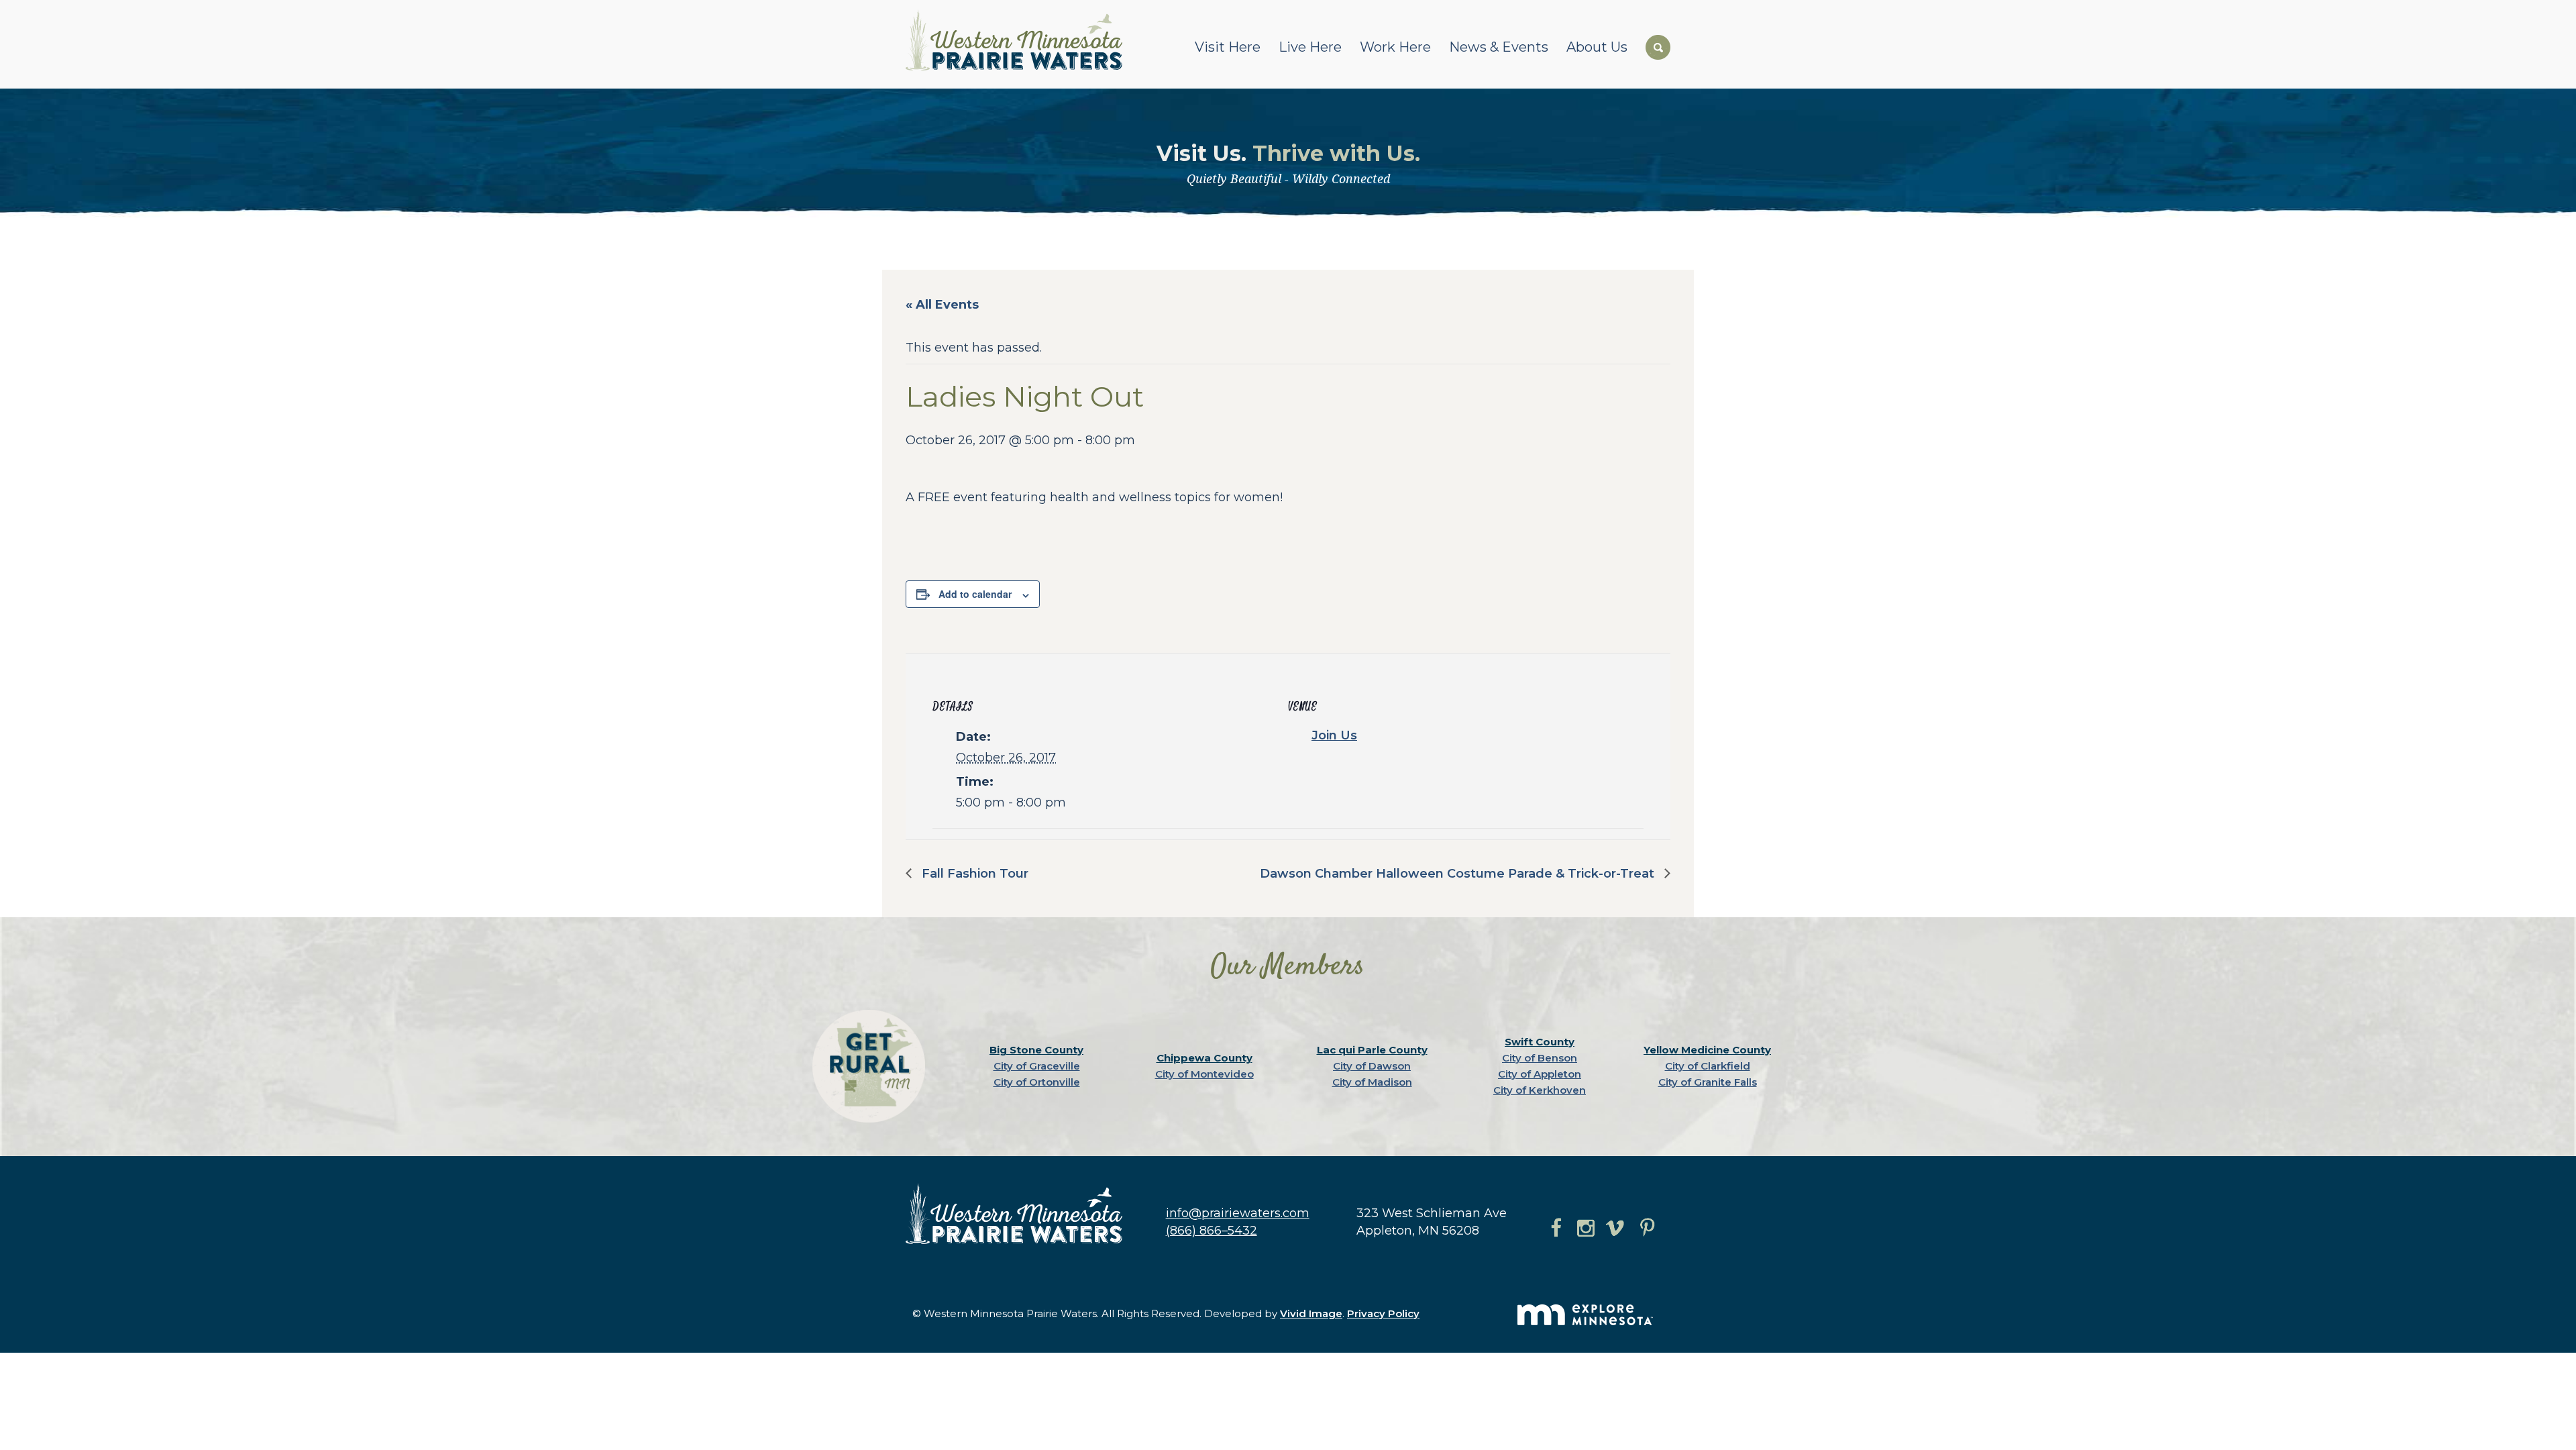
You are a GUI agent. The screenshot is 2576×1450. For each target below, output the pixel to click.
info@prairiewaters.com (1238, 1213)
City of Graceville (1037, 1066)
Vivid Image (1311, 1313)
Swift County (1540, 1042)
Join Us (1334, 735)
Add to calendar (975, 594)
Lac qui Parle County (1372, 1050)
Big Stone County (1036, 1050)
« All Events (942, 305)
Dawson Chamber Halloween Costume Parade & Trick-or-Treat (1459, 874)
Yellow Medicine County (1707, 1050)
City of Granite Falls (1708, 1082)
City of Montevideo (1204, 1074)
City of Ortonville (1037, 1082)
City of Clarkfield (1708, 1066)
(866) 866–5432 (1212, 1231)
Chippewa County (1204, 1058)
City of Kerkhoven (1540, 1090)
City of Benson (1540, 1058)
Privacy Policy (1383, 1313)
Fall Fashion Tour (973, 874)
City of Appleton (1540, 1074)
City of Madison (1372, 1082)
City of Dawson (1372, 1066)
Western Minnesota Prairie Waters (1017, 40)
